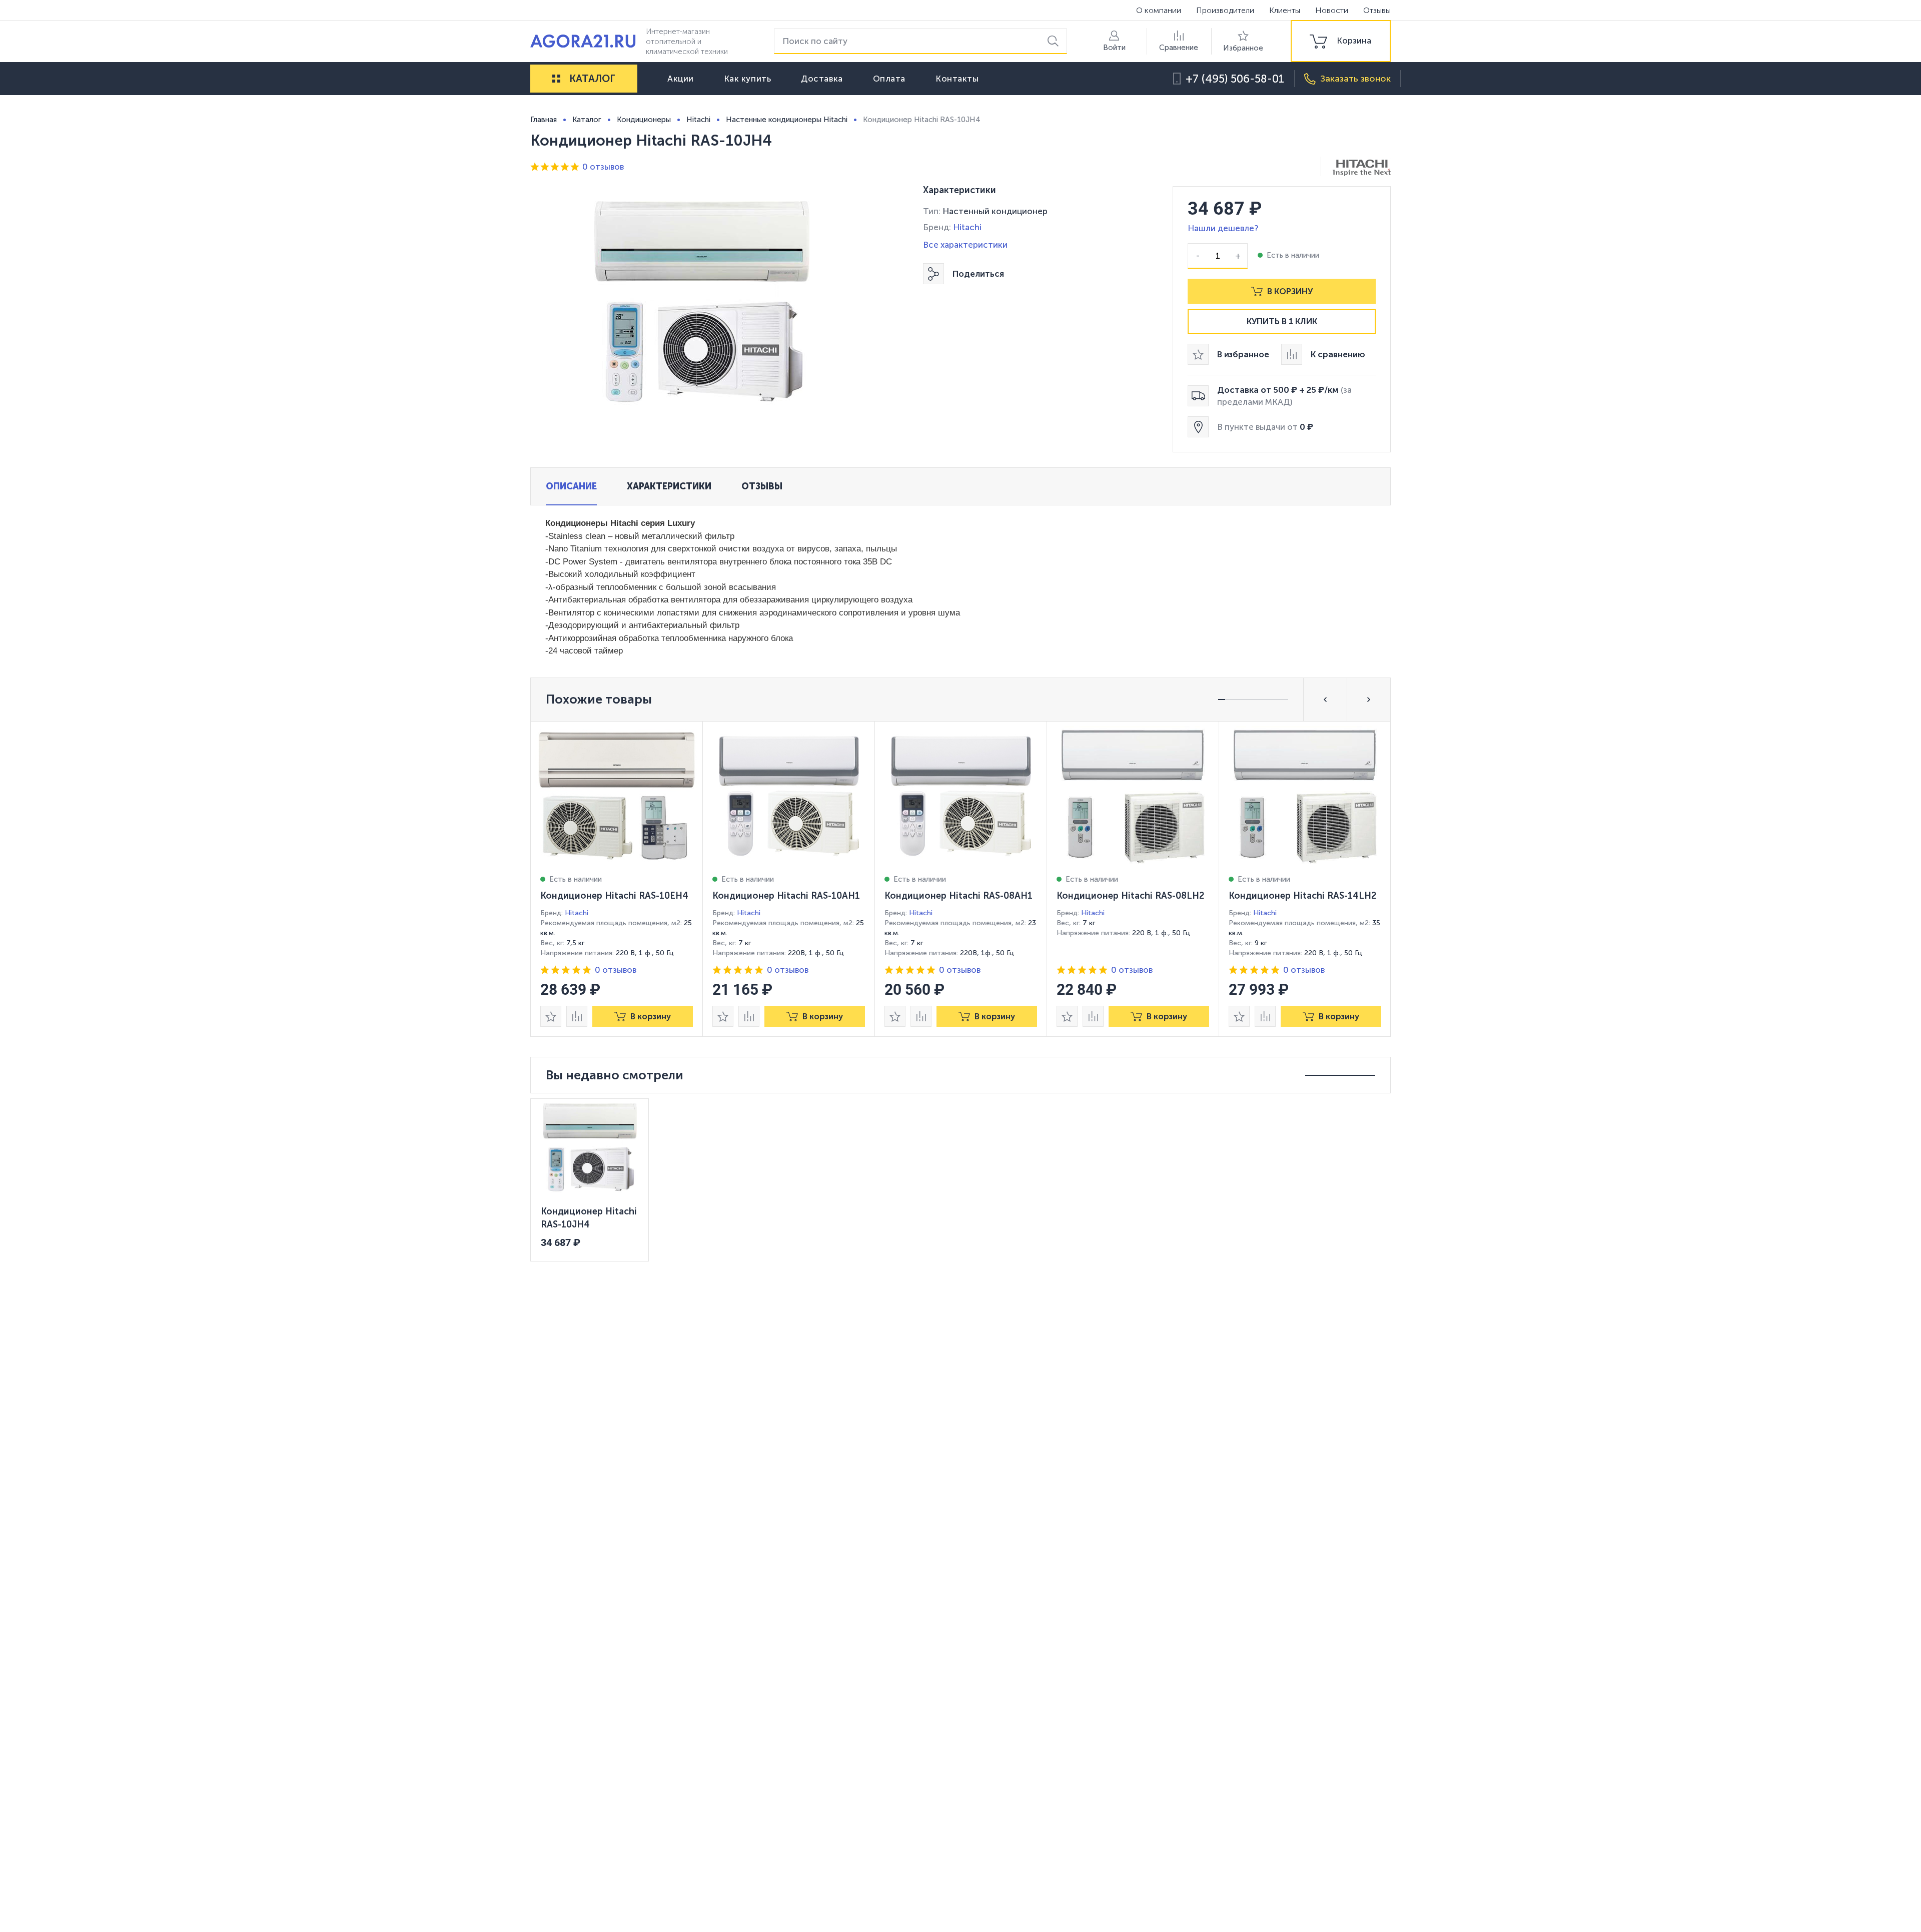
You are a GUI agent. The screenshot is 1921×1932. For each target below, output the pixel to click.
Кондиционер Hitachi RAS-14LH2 (1302, 896)
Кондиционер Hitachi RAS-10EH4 (614, 896)
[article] (617, 879)
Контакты (957, 79)
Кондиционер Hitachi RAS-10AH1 (786, 896)
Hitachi (967, 227)
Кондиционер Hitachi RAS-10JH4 (589, 1218)
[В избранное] (551, 1016)
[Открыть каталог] (556, 79)
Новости (1332, 10)
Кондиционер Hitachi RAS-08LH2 (1130, 896)
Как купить (748, 79)
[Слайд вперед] (1369, 700)
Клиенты (1285, 10)
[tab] (571, 486)
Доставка (822, 79)
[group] (1341, 41)
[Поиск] (1055, 41)
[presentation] (617, 879)
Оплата (889, 79)
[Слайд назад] (1325, 700)
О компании (1159, 10)
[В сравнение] (577, 1016)
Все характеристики (965, 245)
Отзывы (1377, 10)
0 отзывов (603, 167)
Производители (1225, 10)
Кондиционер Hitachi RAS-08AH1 (958, 896)
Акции (681, 79)
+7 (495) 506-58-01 (1235, 79)
